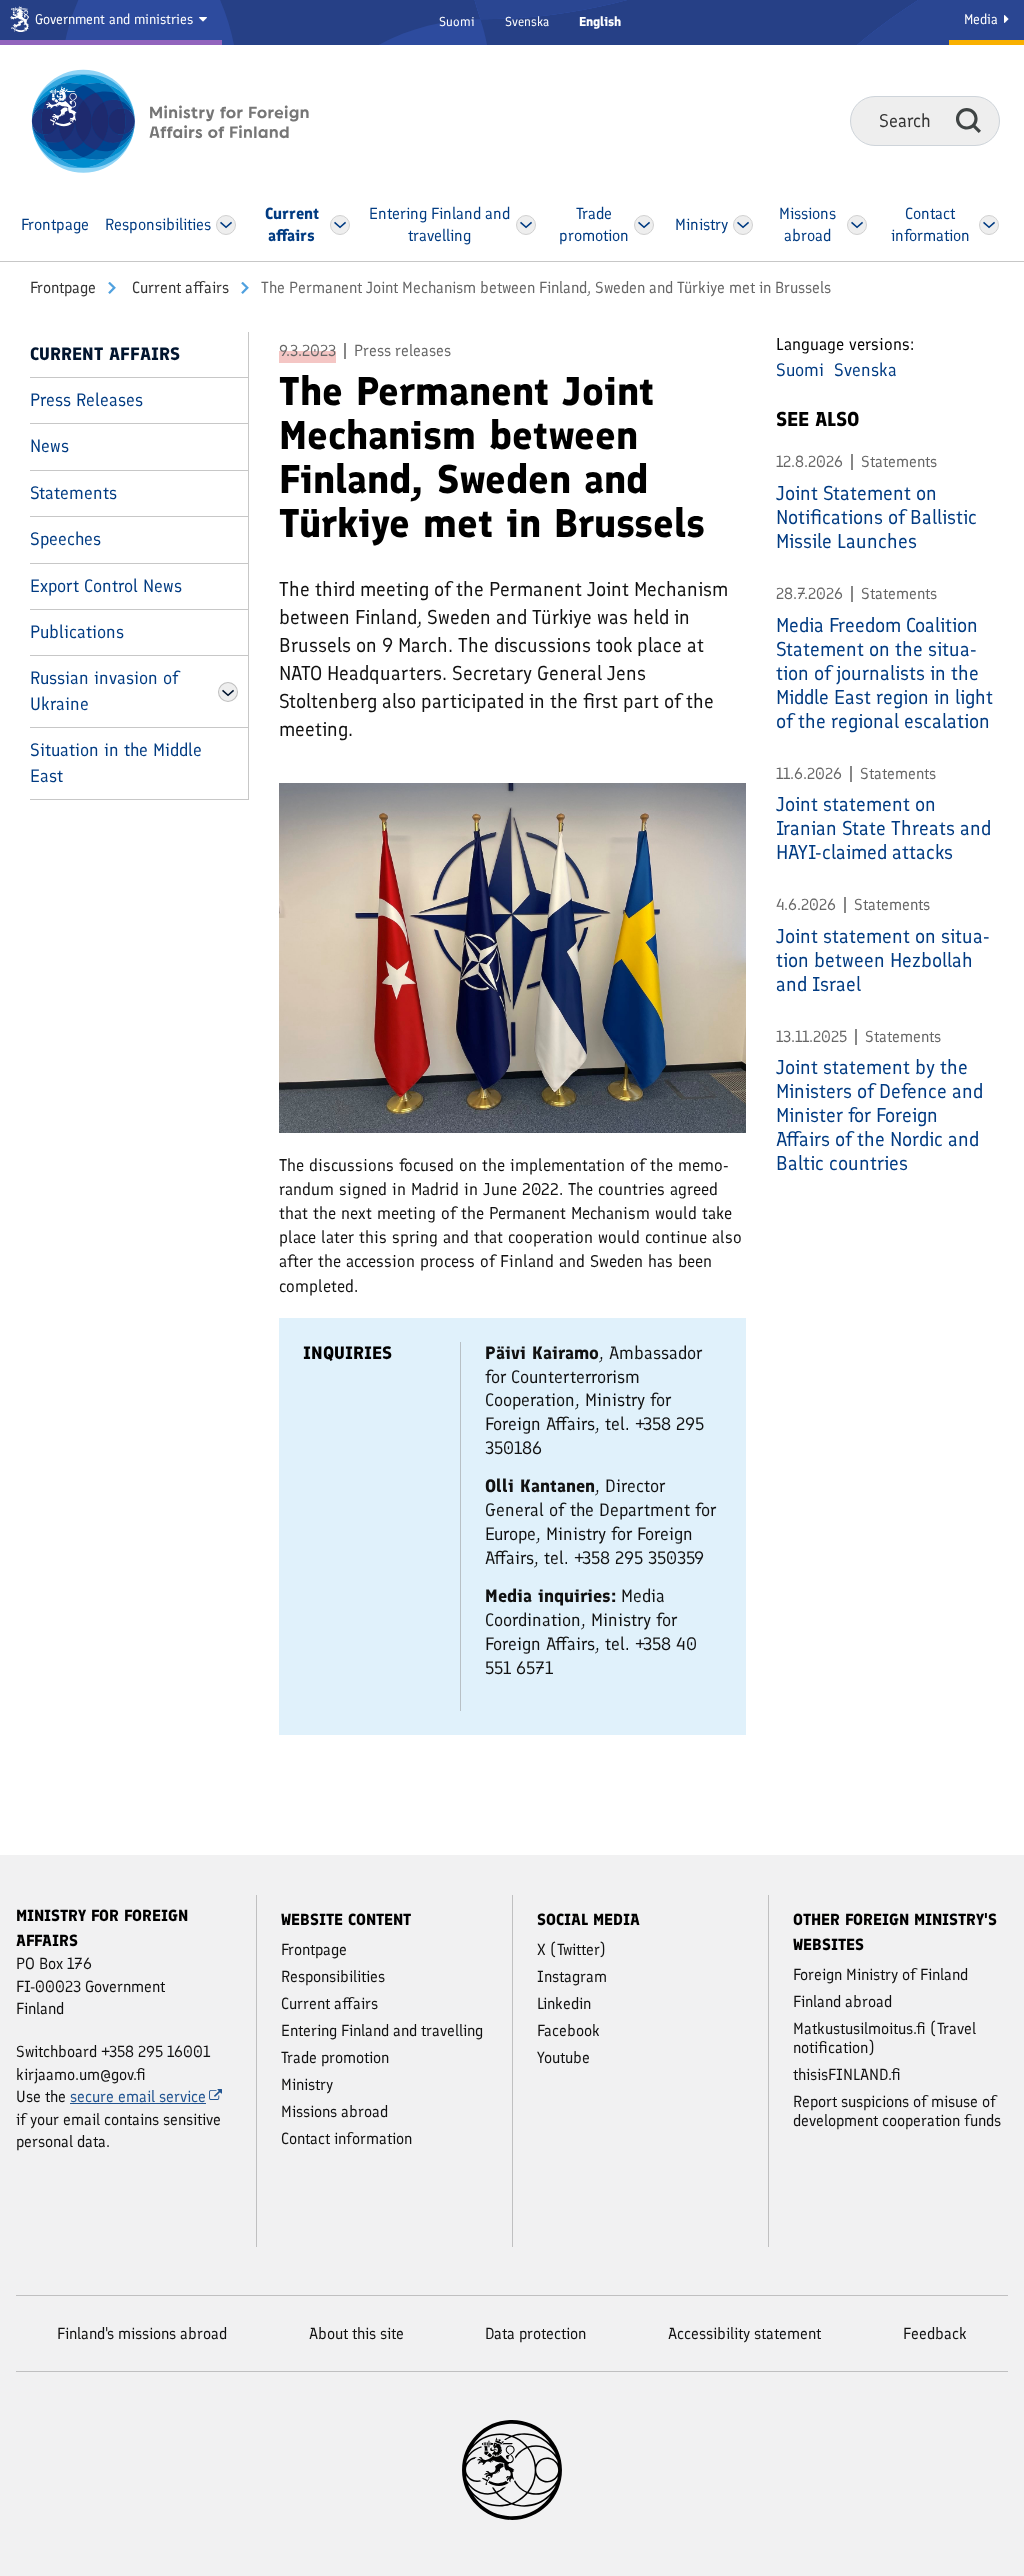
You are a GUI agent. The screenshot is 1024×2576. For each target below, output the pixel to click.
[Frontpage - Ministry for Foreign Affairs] (192, 121)
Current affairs (178, 287)
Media (983, 19)
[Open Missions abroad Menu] (857, 225)
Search (968, 120)
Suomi (457, 21)
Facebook (568, 2030)
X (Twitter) (571, 1949)
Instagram (572, 1976)
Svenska (527, 21)
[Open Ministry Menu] (743, 225)
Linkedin (564, 2003)
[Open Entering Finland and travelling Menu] (525, 225)
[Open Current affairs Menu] (339, 225)
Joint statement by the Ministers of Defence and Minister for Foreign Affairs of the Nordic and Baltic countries (879, 1115)
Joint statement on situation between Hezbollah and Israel (883, 960)
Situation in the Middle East (116, 762)
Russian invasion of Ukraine (104, 690)
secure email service (138, 2096)
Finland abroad (842, 2001)
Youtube (563, 2057)
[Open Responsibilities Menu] (226, 225)
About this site (356, 2333)
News (49, 446)
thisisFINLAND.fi (847, 2074)
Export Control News (106, 586)
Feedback (935, 2333)
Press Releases (86, 400)
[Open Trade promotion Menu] (644, 225)
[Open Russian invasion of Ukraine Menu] (228, 692)
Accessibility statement (744, 2333)
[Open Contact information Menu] (988, 225)
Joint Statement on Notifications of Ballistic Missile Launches (876, 517)
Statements (73, 493)
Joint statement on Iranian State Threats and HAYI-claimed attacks (883, 828)
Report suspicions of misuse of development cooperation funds (897, 2111)
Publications (77, 632)
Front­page (63, 287)
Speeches (65, 539)
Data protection (535, 2333)
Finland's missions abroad (142, 2333)
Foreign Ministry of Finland (880, 1974)
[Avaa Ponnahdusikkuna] (512, 957)
